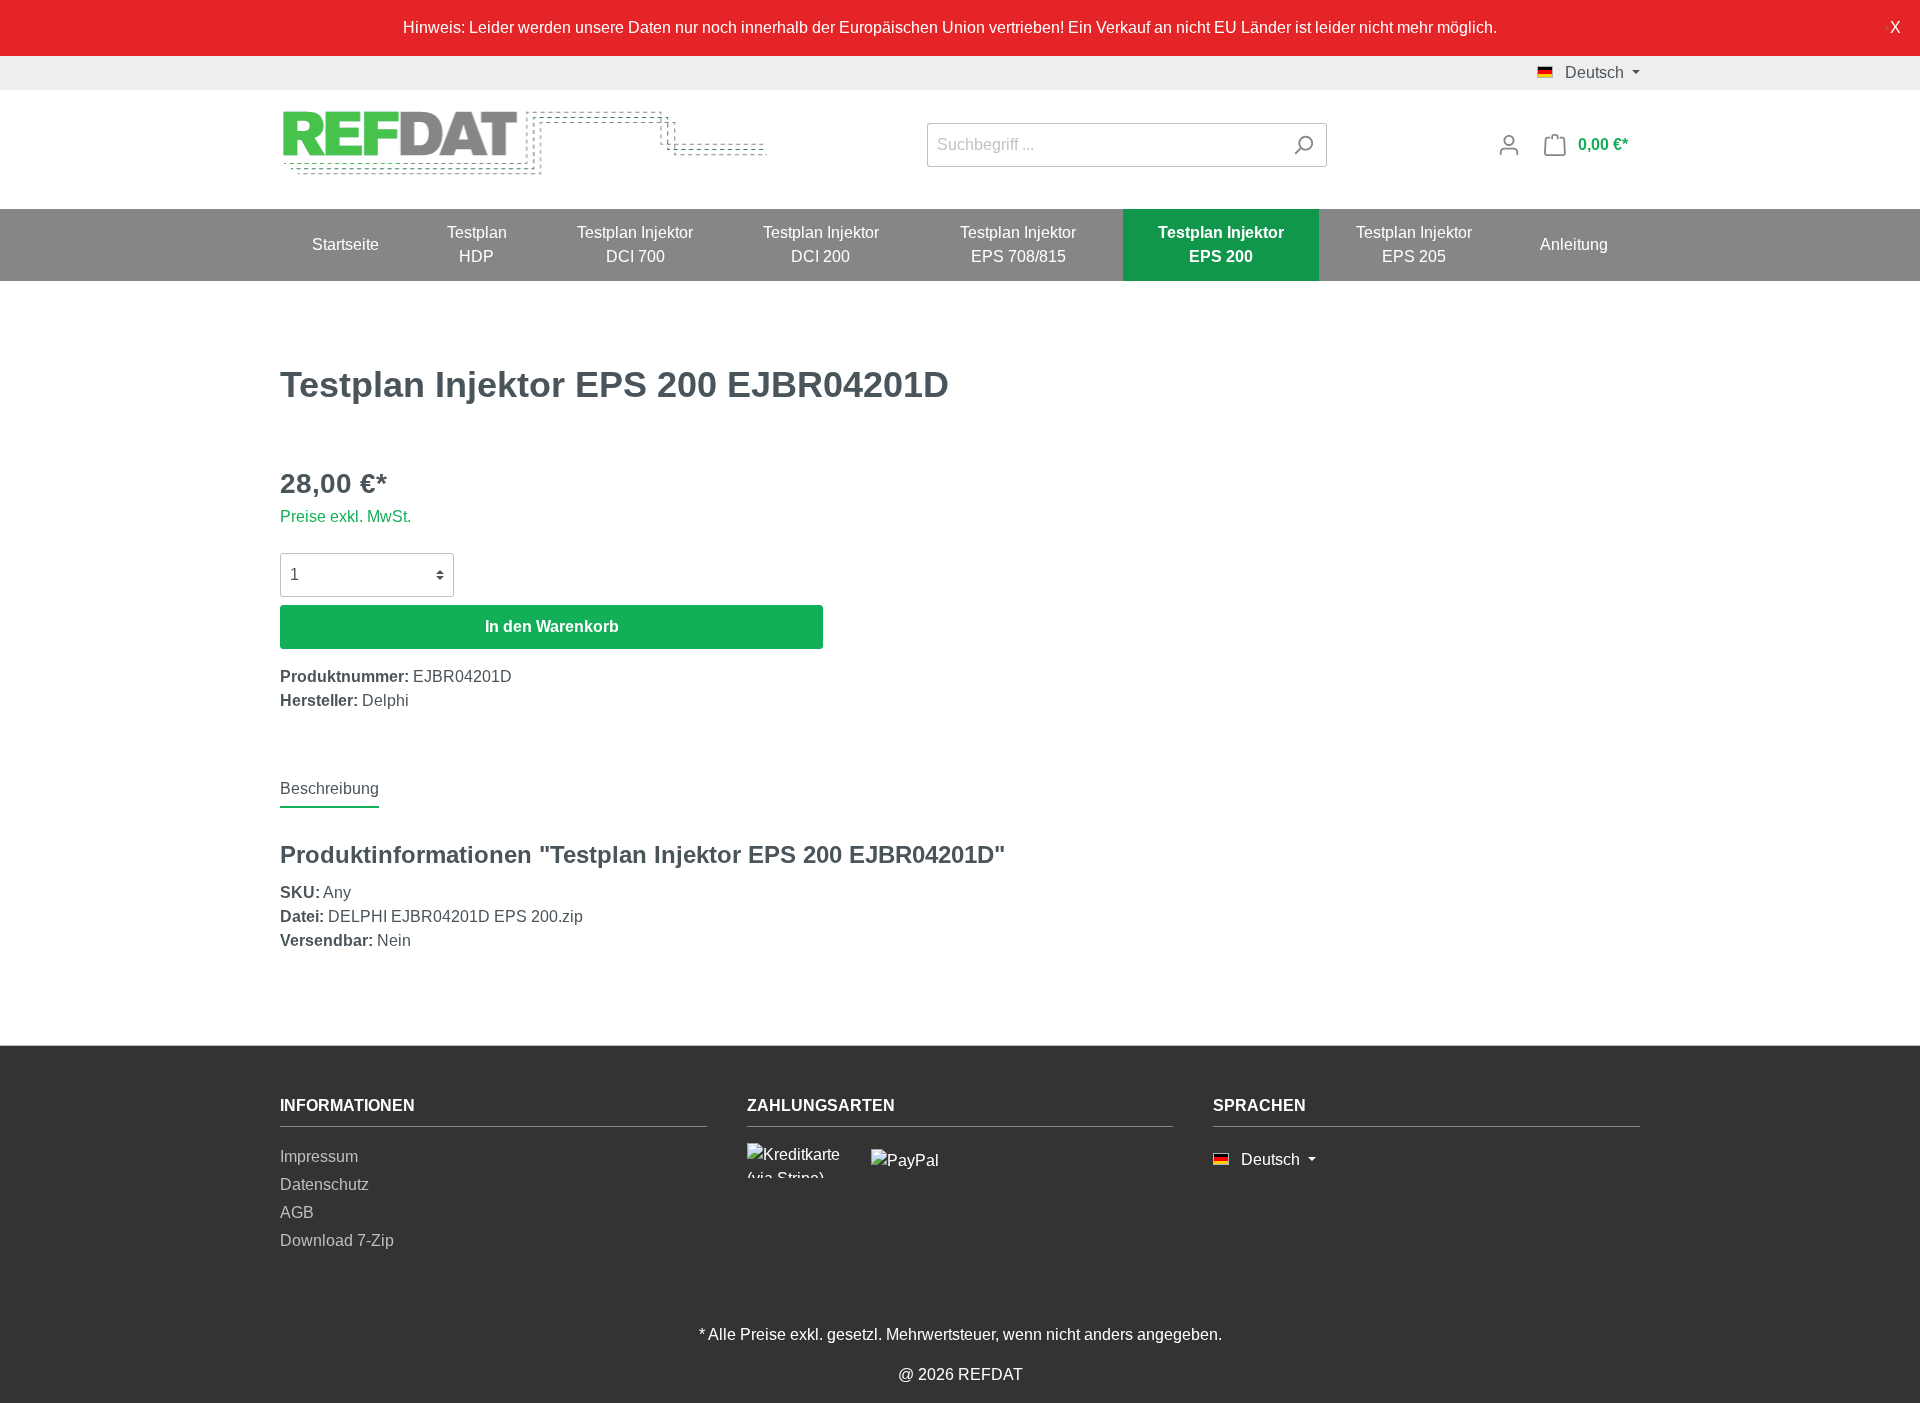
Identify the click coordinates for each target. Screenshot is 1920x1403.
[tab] (329, 788)
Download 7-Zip (337, 1240)
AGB (297, 1212)
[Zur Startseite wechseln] (523, 141)
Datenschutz (324, 1184)
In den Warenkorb (552, 626)
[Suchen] (1303, 145)
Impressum (319, 1156)
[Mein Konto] (1509, 145)
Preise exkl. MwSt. (345, 516)
